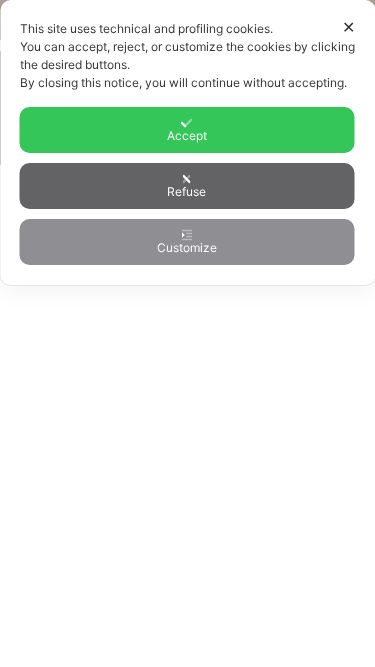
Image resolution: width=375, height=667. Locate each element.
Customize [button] (187, 247)
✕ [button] (348, 27)
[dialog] (187, 142)
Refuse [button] (186, 191)
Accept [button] (187, 135)
